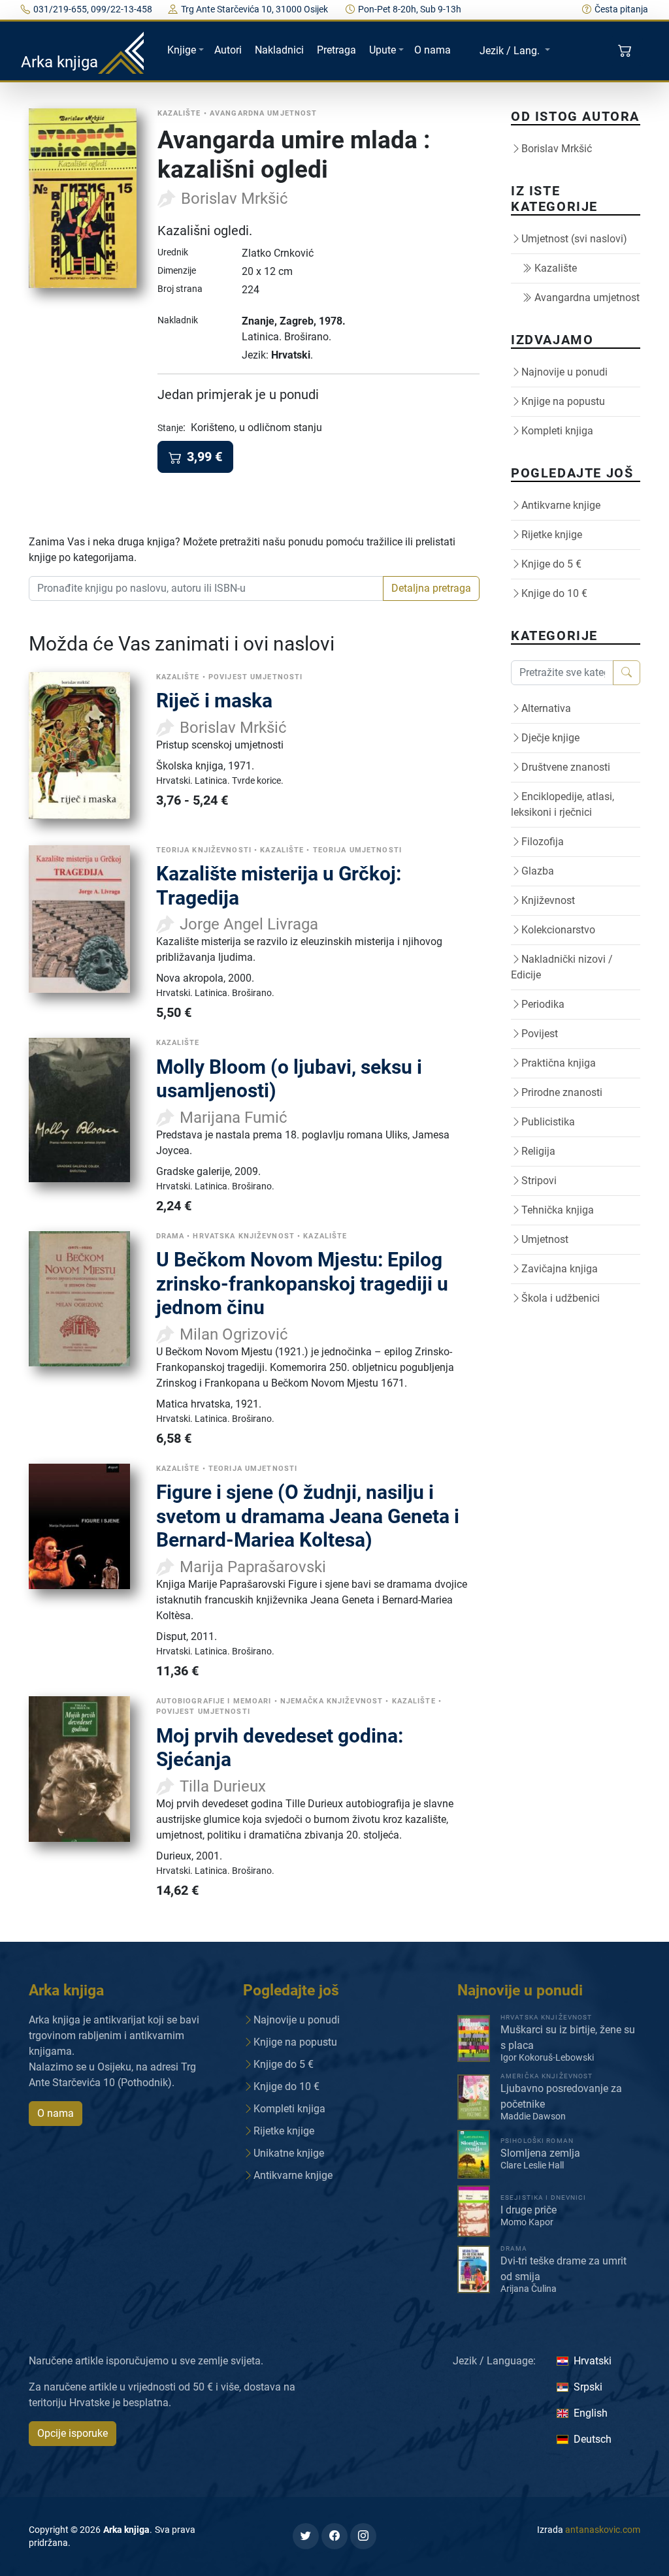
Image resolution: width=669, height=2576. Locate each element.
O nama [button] (56, 2113)
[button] (626, 51)
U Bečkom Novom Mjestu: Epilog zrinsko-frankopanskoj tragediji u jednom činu (302, 1283)
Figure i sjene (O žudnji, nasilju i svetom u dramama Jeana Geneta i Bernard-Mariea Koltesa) (308, 1516)
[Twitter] (306, 2536)
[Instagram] (363, 2536)
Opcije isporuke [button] (73, 2433)
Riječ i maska (214, 700)
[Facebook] (334, 2536)
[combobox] (206, 588)
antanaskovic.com (603, 2530)
